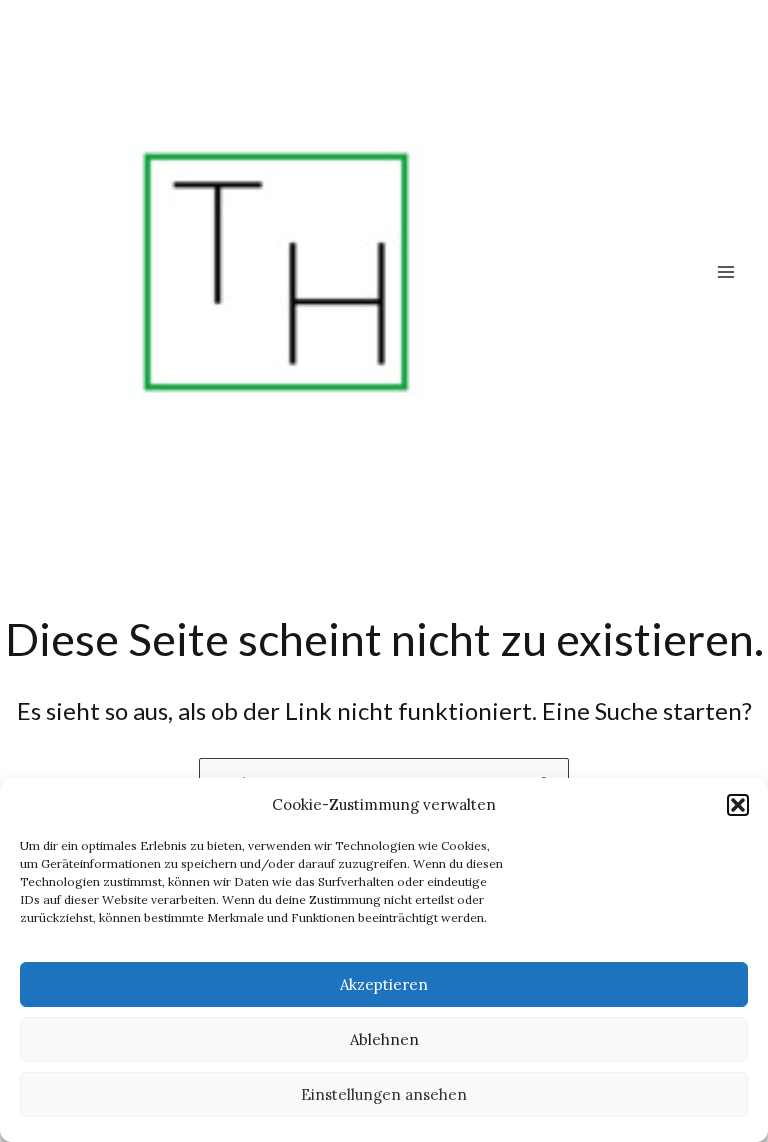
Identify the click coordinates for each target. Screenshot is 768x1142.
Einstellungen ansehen (384, 1094)
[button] (738, 805)
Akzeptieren (384, 984)
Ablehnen (384, 1039)
